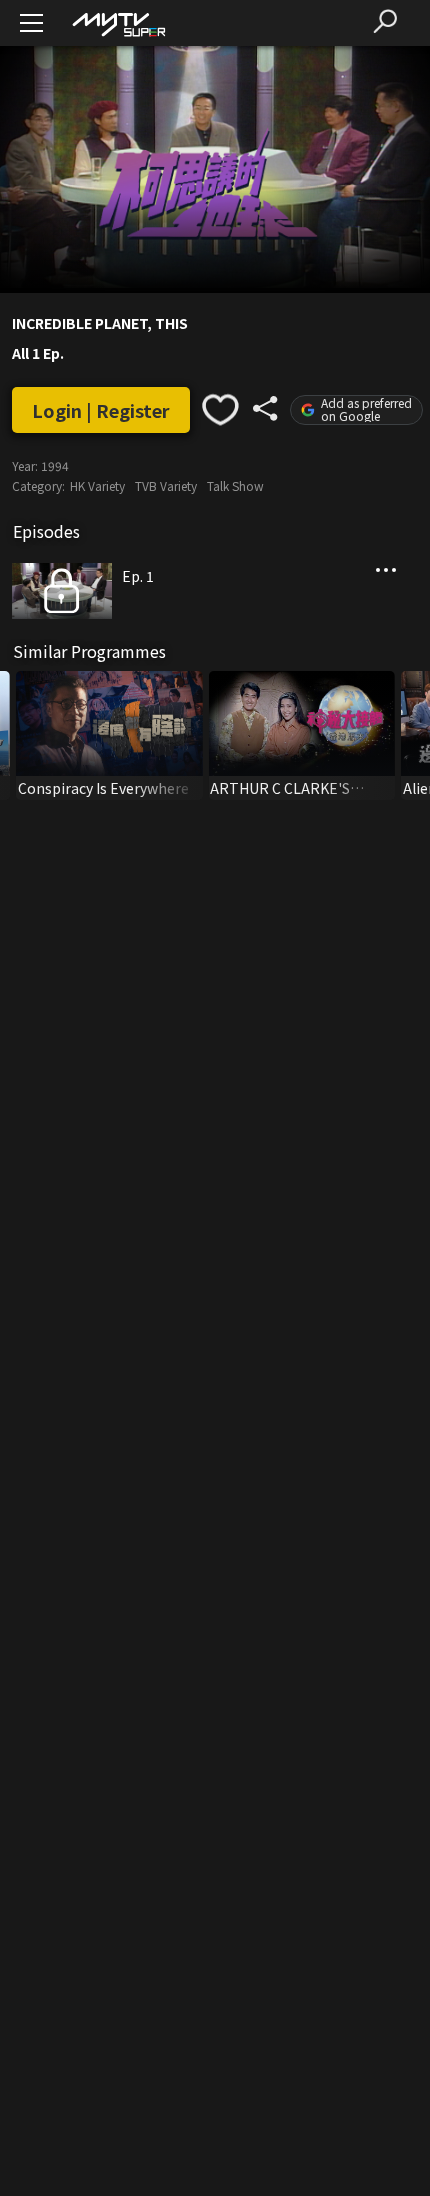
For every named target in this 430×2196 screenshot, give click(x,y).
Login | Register (101, 410)
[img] (118, 23)
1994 (55, 465)
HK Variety (97, 485)
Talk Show (235, 485)
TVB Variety (166, 485)
